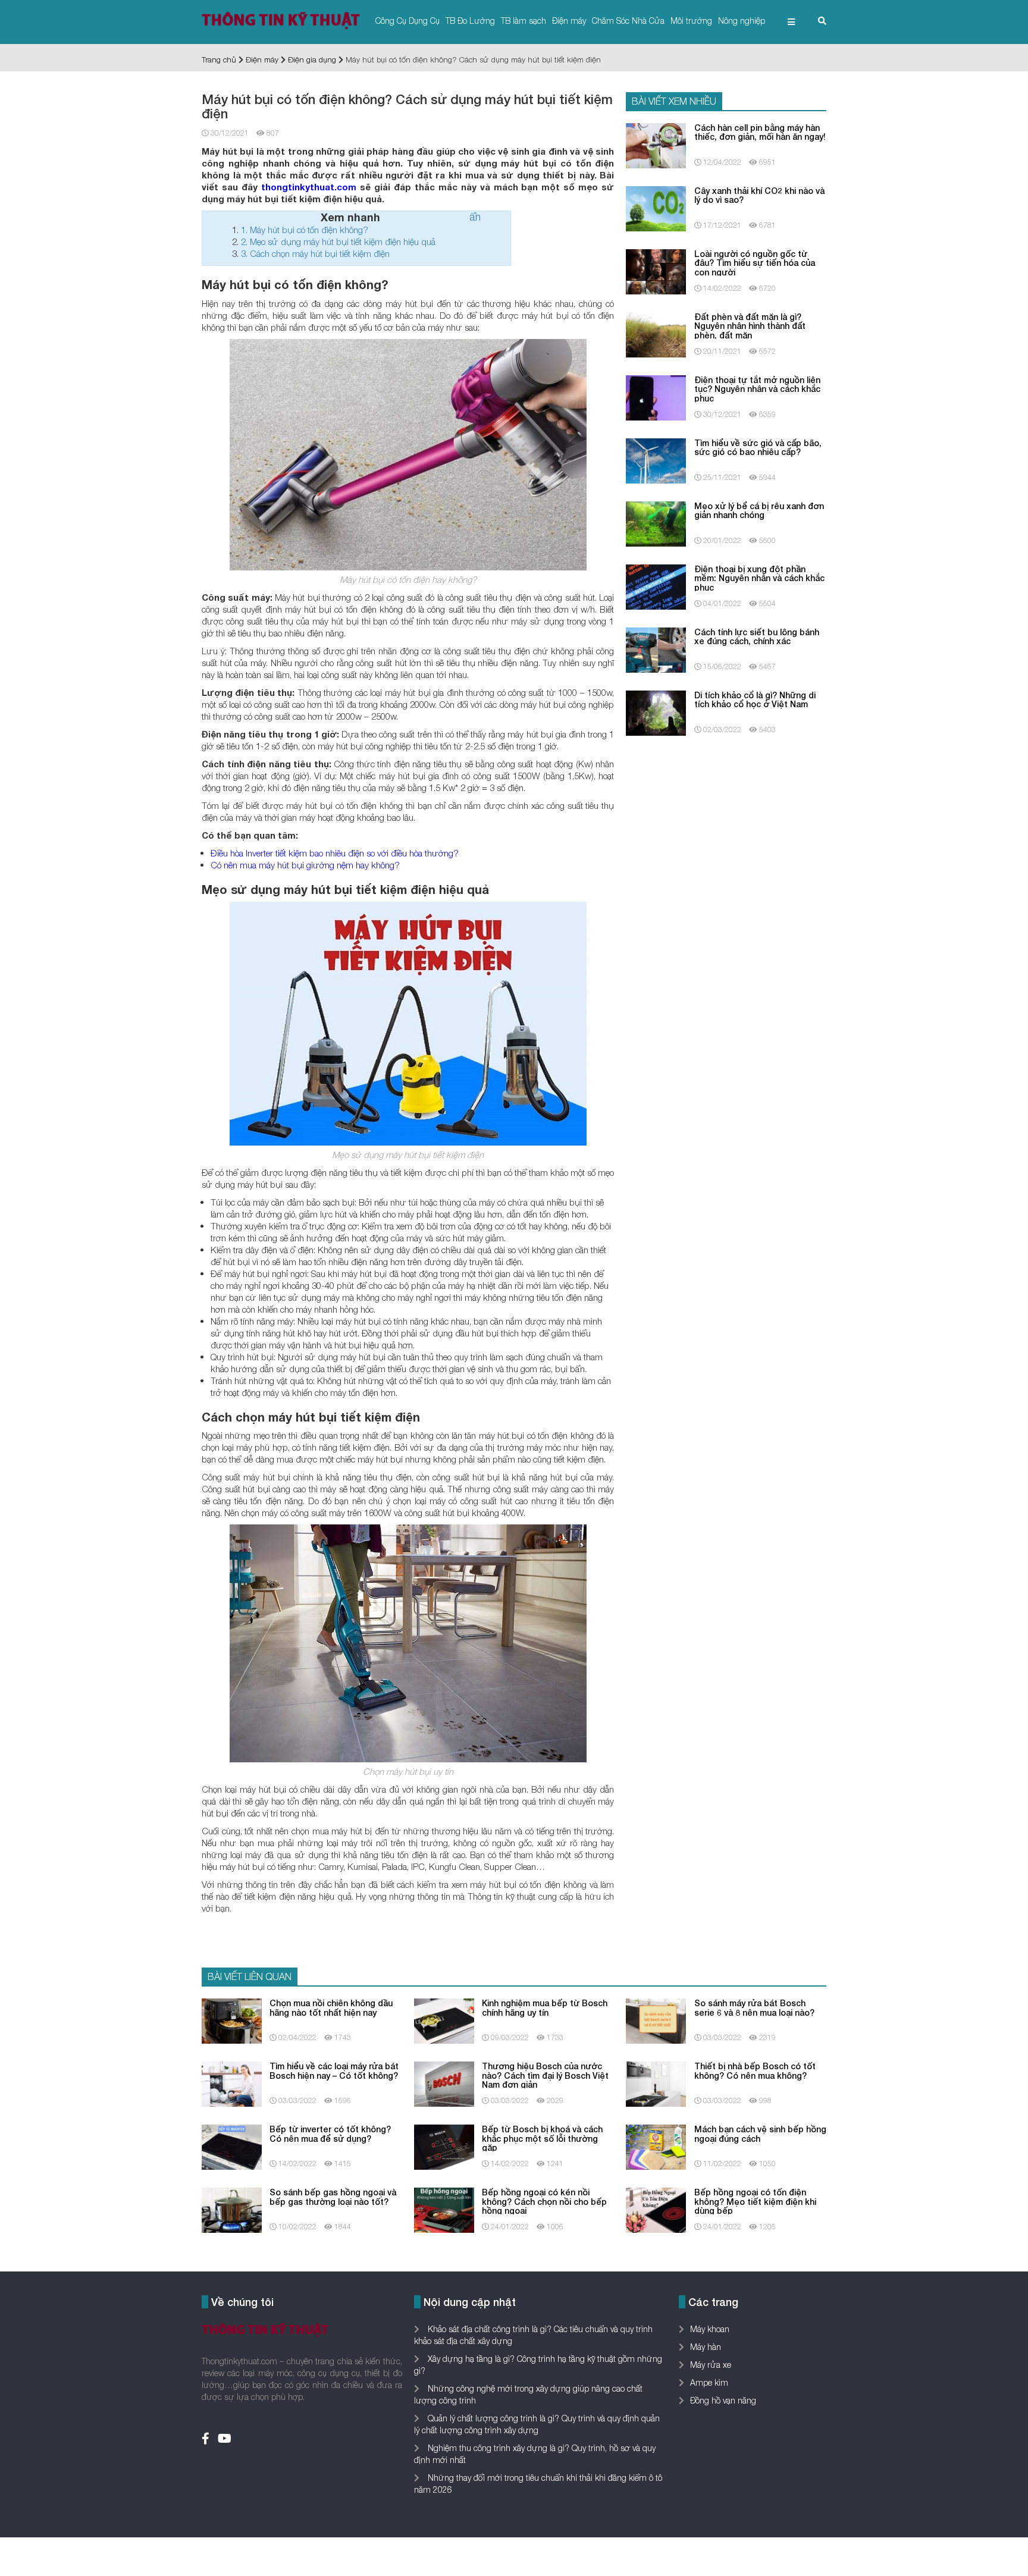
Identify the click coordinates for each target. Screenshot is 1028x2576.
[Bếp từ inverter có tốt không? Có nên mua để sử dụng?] (232, 2146)
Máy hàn (706, 2347)
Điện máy (569, 21)
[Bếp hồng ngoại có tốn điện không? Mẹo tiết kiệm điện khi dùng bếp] (656, 2209)
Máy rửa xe (711, 2365)
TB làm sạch (524, 21)
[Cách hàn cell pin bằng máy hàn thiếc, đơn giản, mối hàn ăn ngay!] (656, 144)
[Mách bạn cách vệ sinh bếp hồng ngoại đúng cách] (656, 2146)
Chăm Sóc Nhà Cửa (628, 21)
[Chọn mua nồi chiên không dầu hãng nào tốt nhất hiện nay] (232, 2020)
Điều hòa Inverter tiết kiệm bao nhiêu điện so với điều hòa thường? (335, 853)
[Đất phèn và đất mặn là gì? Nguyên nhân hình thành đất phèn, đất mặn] (656, 333)
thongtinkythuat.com (309, 187)
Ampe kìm (709, 2382)
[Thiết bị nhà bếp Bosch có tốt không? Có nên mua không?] (656, 2083)
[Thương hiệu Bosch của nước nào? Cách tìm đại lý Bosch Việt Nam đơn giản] (444, 2083)
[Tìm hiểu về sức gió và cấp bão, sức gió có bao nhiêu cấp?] (656, 459)
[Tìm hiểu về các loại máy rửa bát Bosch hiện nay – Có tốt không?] (232, 2083)
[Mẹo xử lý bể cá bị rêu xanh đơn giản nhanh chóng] (656, 523)
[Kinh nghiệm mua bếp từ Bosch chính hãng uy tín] (444, 2020)
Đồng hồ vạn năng (723, 2400)
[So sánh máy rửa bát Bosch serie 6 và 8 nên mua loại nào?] (656, 2020)
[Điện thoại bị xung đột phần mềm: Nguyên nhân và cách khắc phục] (656, 586)
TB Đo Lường (470, 21)
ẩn (475, 217)
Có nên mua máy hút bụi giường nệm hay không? (305, 865)
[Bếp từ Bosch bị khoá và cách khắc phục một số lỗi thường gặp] (444, 2146)
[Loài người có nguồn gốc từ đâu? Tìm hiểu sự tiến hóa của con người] (656, 270)
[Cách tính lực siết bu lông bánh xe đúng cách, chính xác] (656, 649)
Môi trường (691, 21)
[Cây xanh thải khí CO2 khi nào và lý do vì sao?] (656, 207)
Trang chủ (219, 59)
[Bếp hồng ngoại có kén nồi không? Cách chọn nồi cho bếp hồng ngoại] (444, 2209)
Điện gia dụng (312, 59)
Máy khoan (710, 2329)
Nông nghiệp (742, 21)
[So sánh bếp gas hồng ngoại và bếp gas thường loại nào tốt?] (232, 2209)
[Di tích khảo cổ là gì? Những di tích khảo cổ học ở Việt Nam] (656, 712)
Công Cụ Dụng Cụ (408, 21)
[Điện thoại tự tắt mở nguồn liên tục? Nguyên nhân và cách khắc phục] (656, 396)
